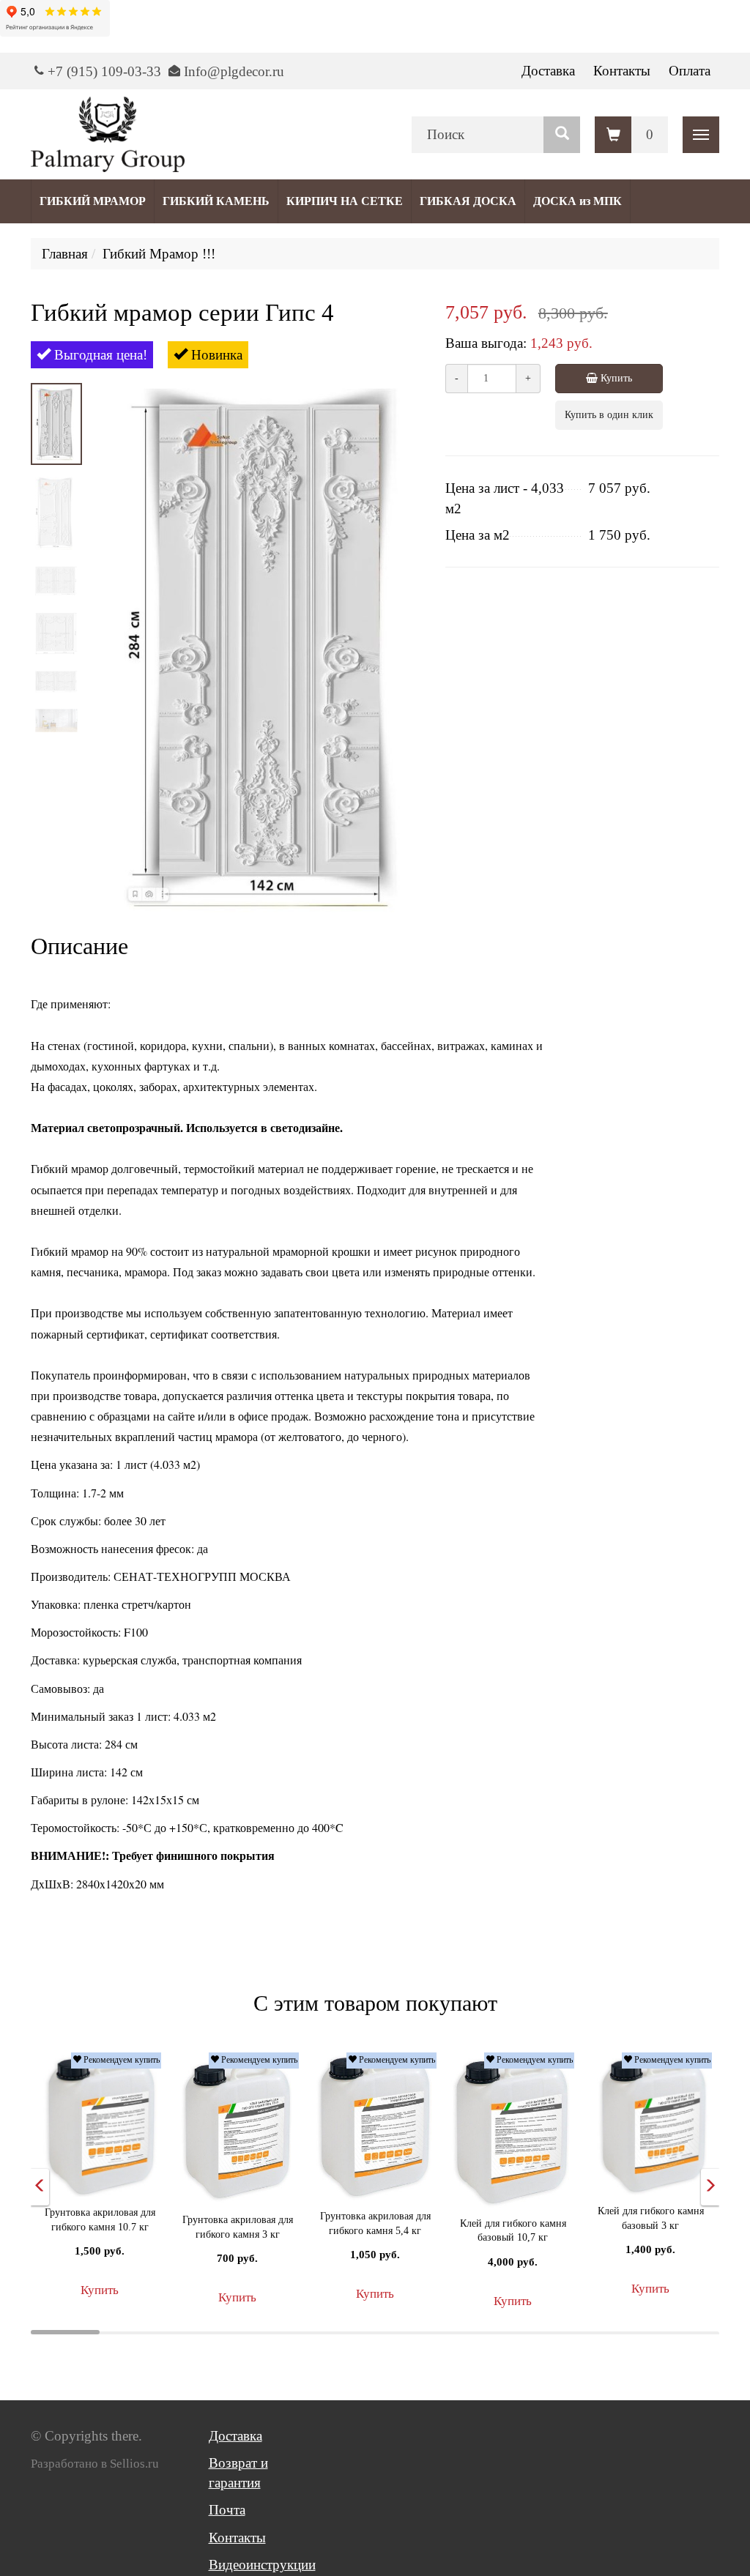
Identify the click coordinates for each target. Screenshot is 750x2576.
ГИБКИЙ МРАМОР (93, 201)
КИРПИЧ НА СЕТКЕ (345, 201)
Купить (615, 378)
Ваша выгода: (486, 343)
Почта (227, 2510)
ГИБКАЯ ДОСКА (468, 201)
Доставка (548, 71)
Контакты (622, 71)
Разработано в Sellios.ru (95, 2464)
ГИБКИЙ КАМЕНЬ (216, 201)
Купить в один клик (609, 415)
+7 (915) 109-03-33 (104, 71)
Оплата (690, 71)
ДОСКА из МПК (578, 201)
